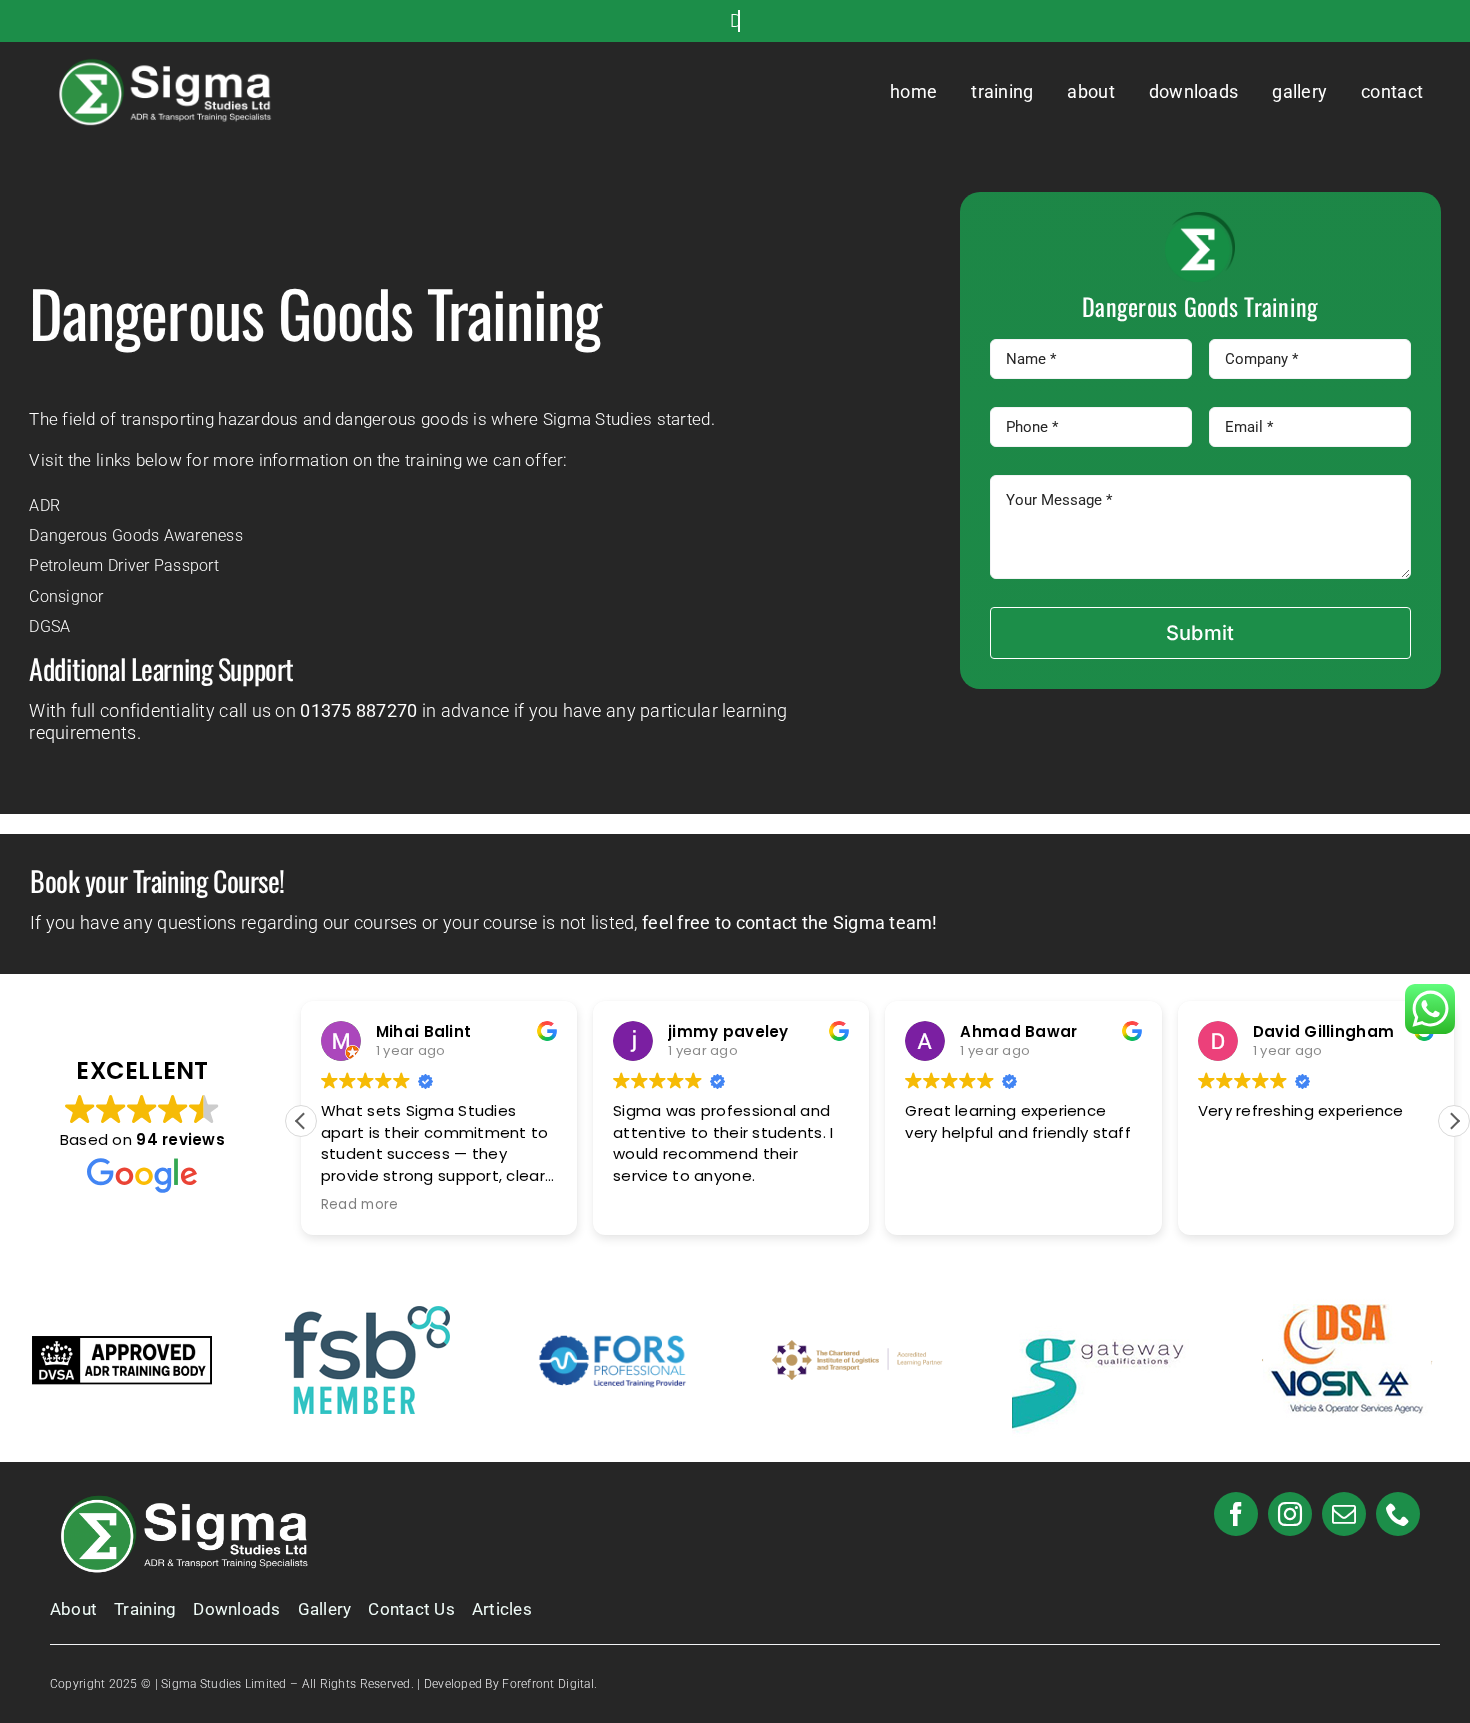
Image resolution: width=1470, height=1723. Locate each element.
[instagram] (1290, 1514)
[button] (1454, 1121)
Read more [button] (359, 1205)
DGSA (49, 626)
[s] (170, 64)
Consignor (66, 596)
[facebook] (1236, 1514)
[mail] (1344, 1514)
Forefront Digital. (549, 1684)
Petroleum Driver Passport (124, 565)
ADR (44, 505)
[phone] (1398, 1514)
